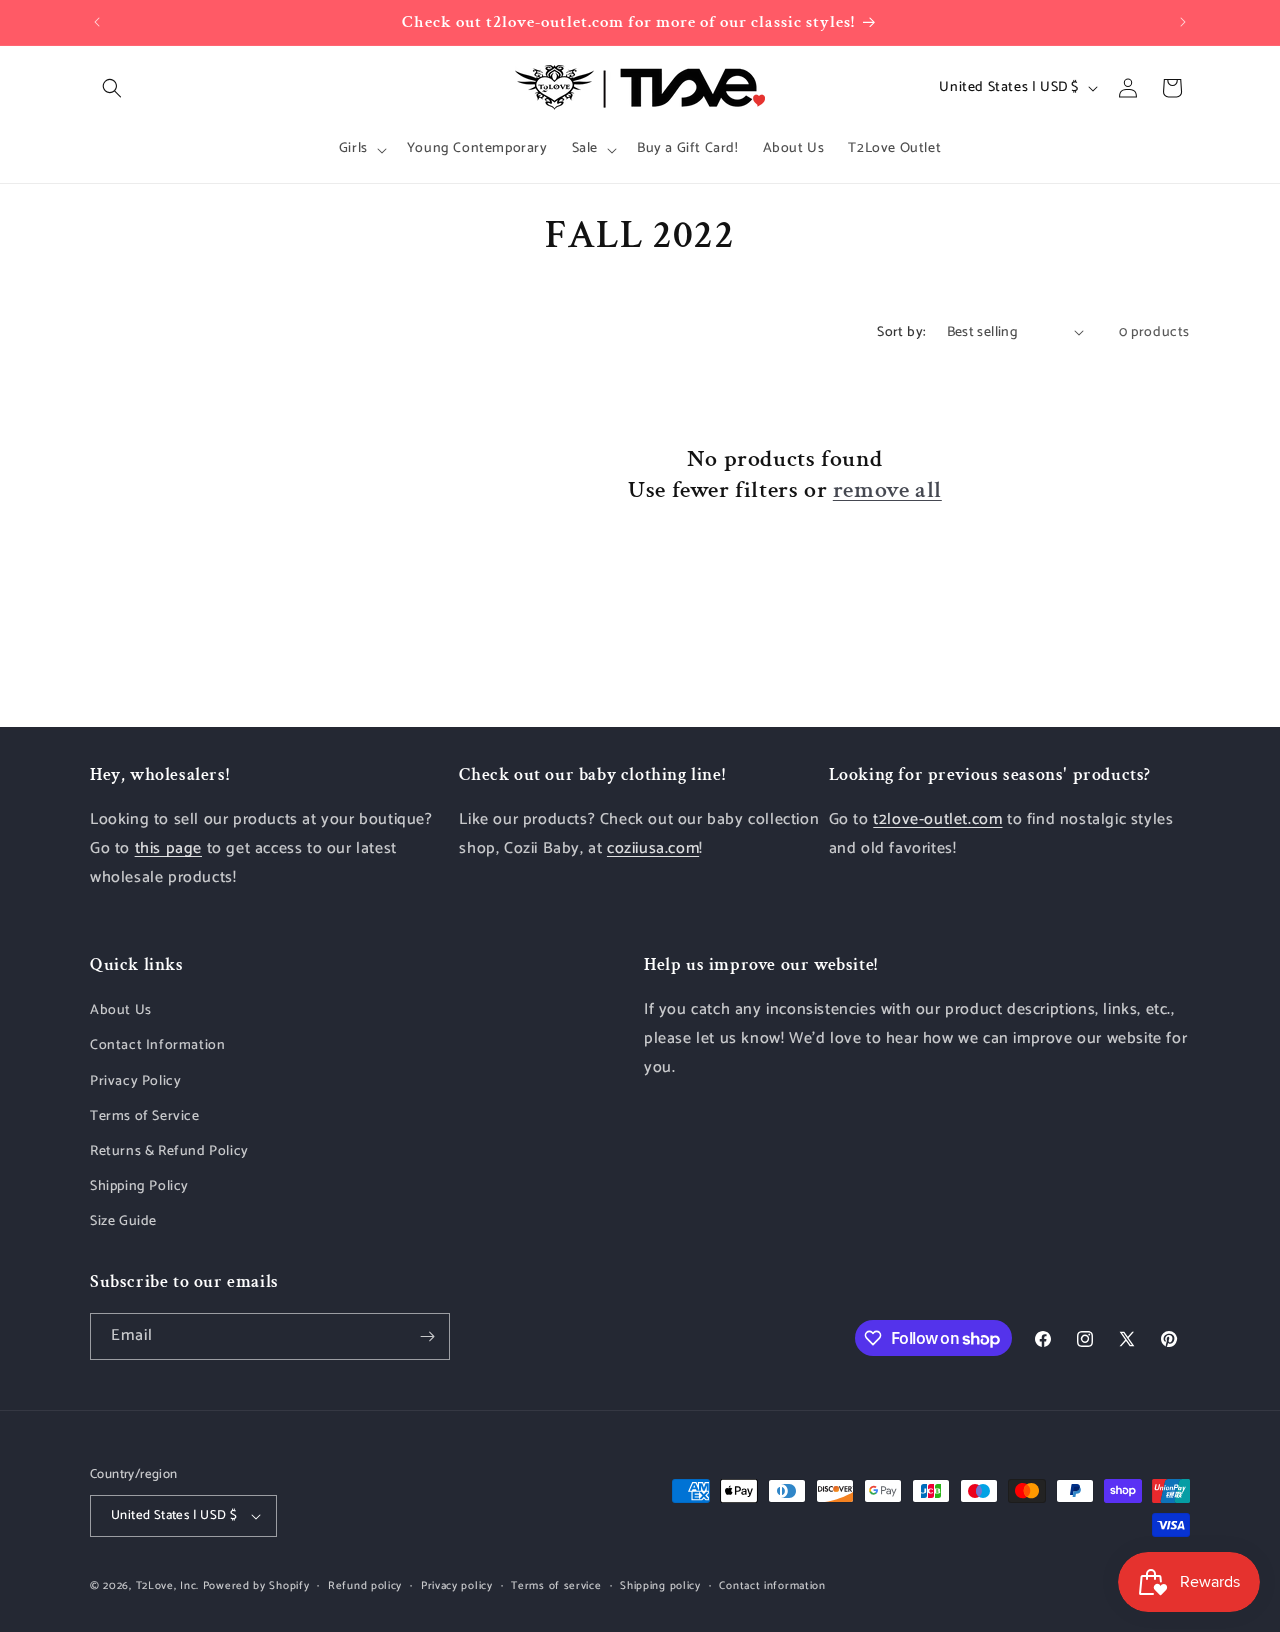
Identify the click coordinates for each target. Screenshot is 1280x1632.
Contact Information (157, 1046)
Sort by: (901, 332)
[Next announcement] (1183, 22)
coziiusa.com (653, 848)
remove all (887, 489)
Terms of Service (145, 1116)
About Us (121, 1010)
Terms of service (556, 1585)
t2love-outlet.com (937, 820)
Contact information (772, 1585)
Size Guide (123, 1222)
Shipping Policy (139, 1186)
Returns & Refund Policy (169, 1151)
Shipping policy (660, 1585)
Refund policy (365, 1585)
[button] (112, 88)
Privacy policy (457, 1585)
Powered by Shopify (256, 1586)
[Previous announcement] (97, 22)
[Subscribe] (427, 1336)
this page (168, 848)
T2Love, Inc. (167, 1586)
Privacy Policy (135, 1081)
